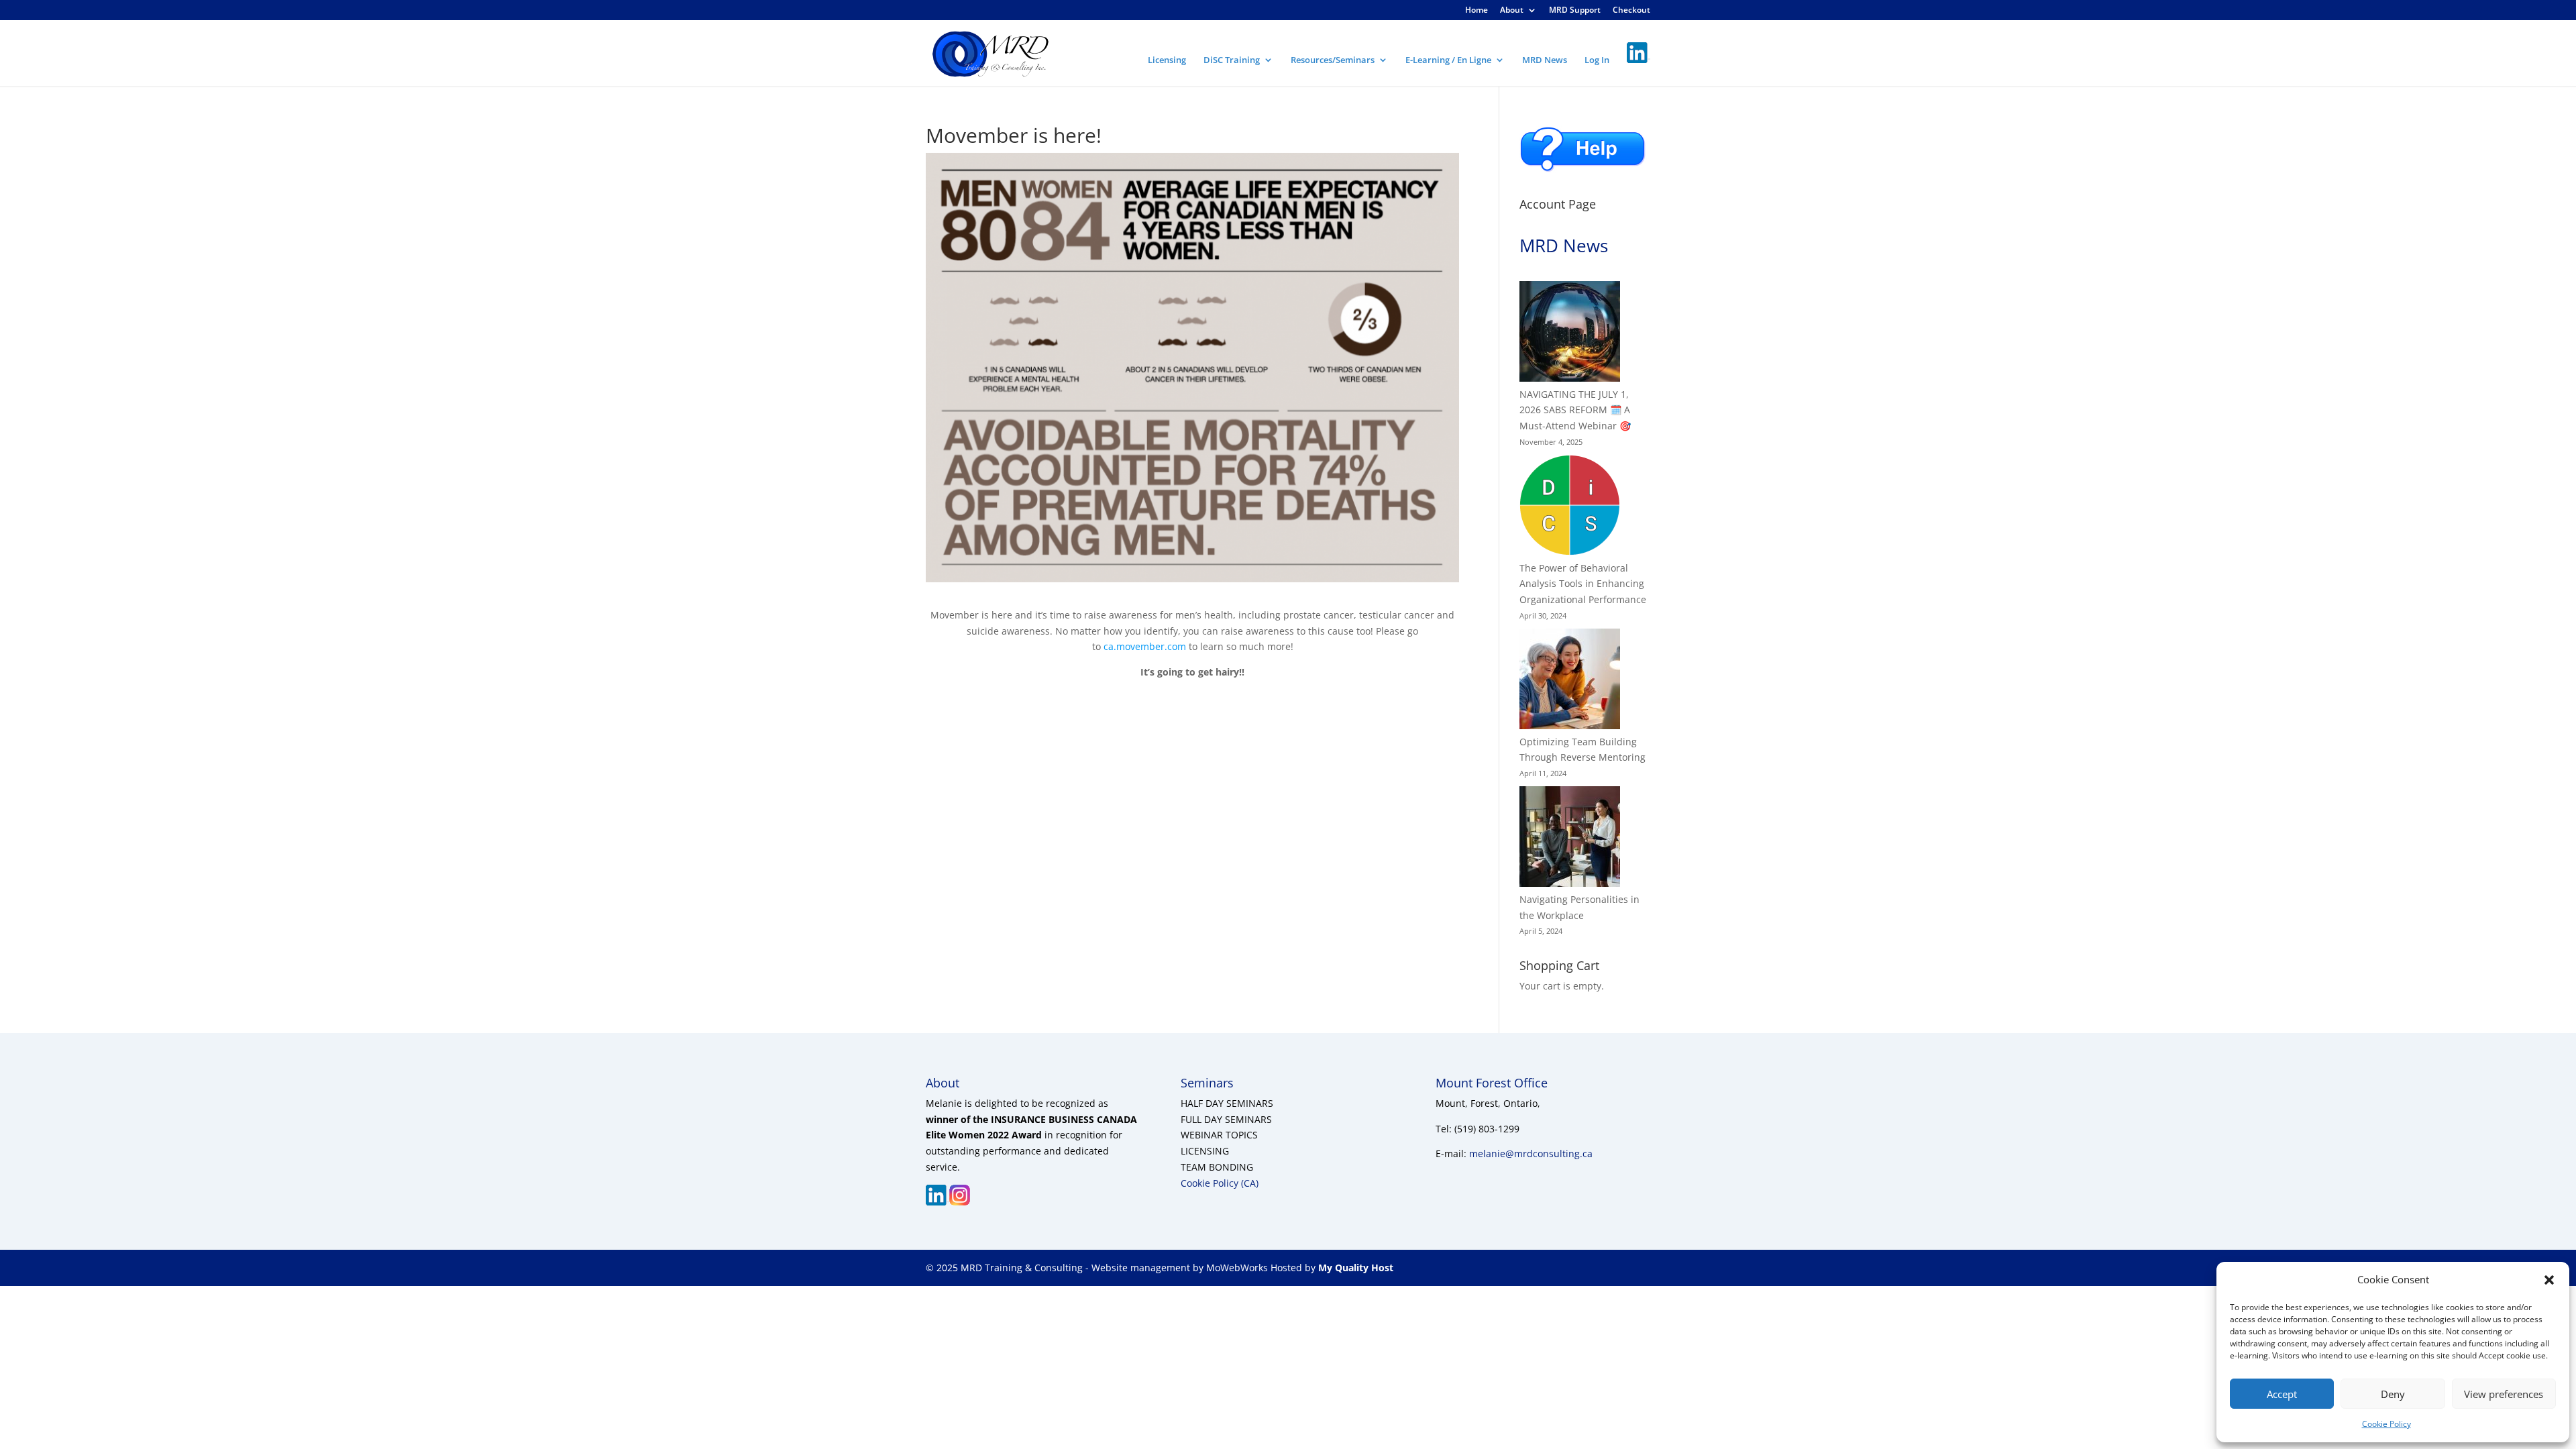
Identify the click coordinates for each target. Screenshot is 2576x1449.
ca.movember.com (1145, 646)
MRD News (1545, 60)
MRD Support (1575, 11)
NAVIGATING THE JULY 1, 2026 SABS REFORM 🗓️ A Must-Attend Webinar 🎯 (1575, 410)
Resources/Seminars (1333, 60)
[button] (2549, 1280)
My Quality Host (1354, 1268)
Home (1477, 11)
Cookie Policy (2386, 1424)
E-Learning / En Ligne (1448, 60)
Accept (2282, 1394)
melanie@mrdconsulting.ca (1531, 1153)
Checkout (1631, 11)
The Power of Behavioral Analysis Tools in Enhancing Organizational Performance (1583, 584)
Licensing (1167, 60)
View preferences (2504, 1394)
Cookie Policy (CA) (1220, 1183)
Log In (1597, 60)
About (1512, 11)
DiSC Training (1232, 60)
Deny (2393, 1394)
